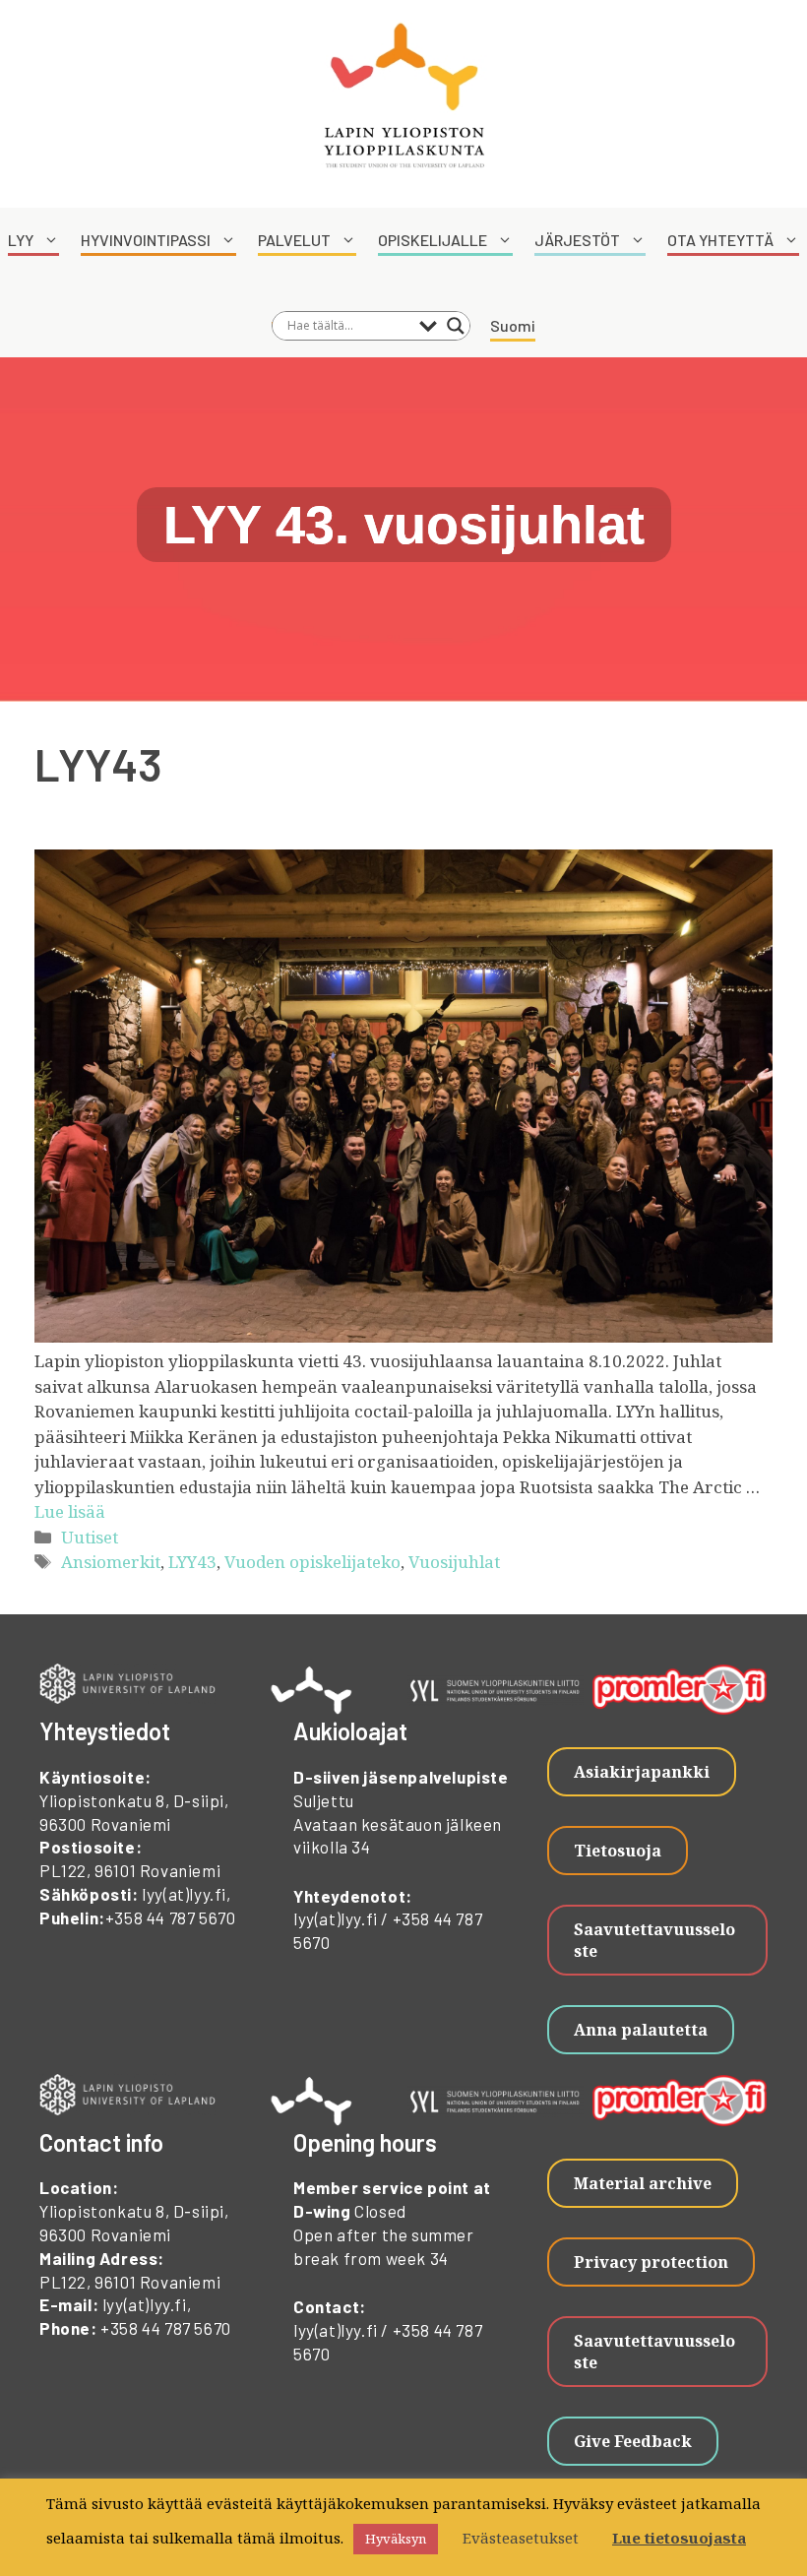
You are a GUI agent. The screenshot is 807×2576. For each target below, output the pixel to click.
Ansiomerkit (111, 1562)
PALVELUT (294, 240)
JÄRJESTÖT (577, 240)
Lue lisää (70, 1511)
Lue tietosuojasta (679, 2538)
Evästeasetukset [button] (521, 2538)
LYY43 (192, 1562)
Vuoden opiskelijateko (312, 1562)
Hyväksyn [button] (396, 2539)
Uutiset (90, 1537)
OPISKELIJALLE (433, 240)
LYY (21, 240)
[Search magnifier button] (456, 326)
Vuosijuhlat (454, 1562)
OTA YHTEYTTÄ (720, 240)
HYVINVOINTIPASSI (146, 240)
